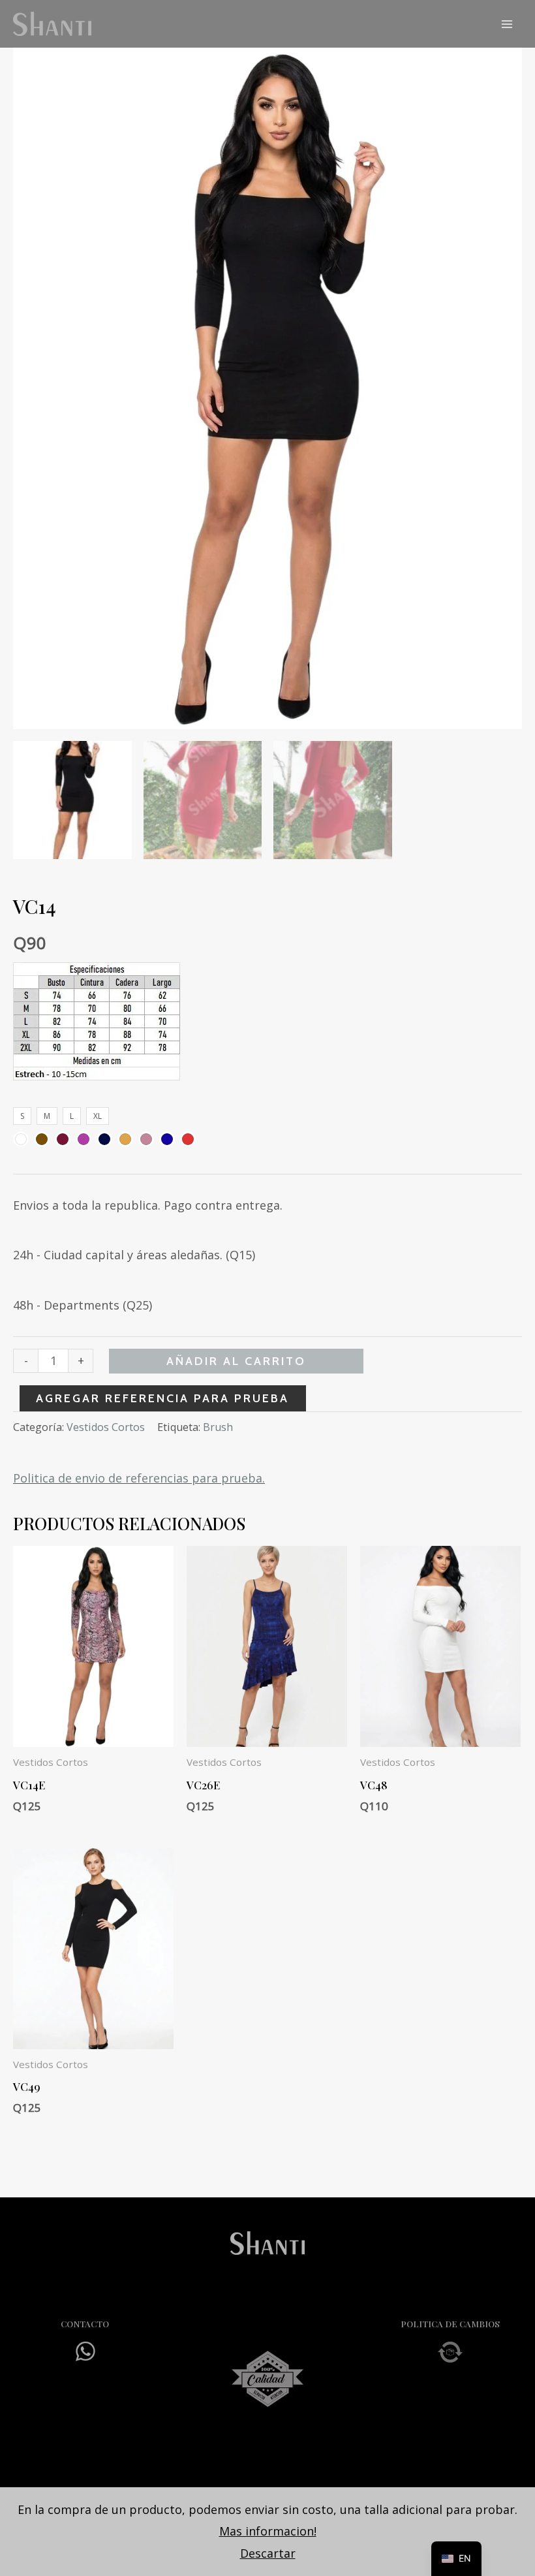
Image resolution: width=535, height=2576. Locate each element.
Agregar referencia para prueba (162, 1398)
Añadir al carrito (236, 1361)
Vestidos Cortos (106, 1427)
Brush (218, 1427)
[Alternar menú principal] (507, 24)
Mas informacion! (268, 2531)
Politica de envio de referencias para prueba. (139, 1478)
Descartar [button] (268, 2553)
